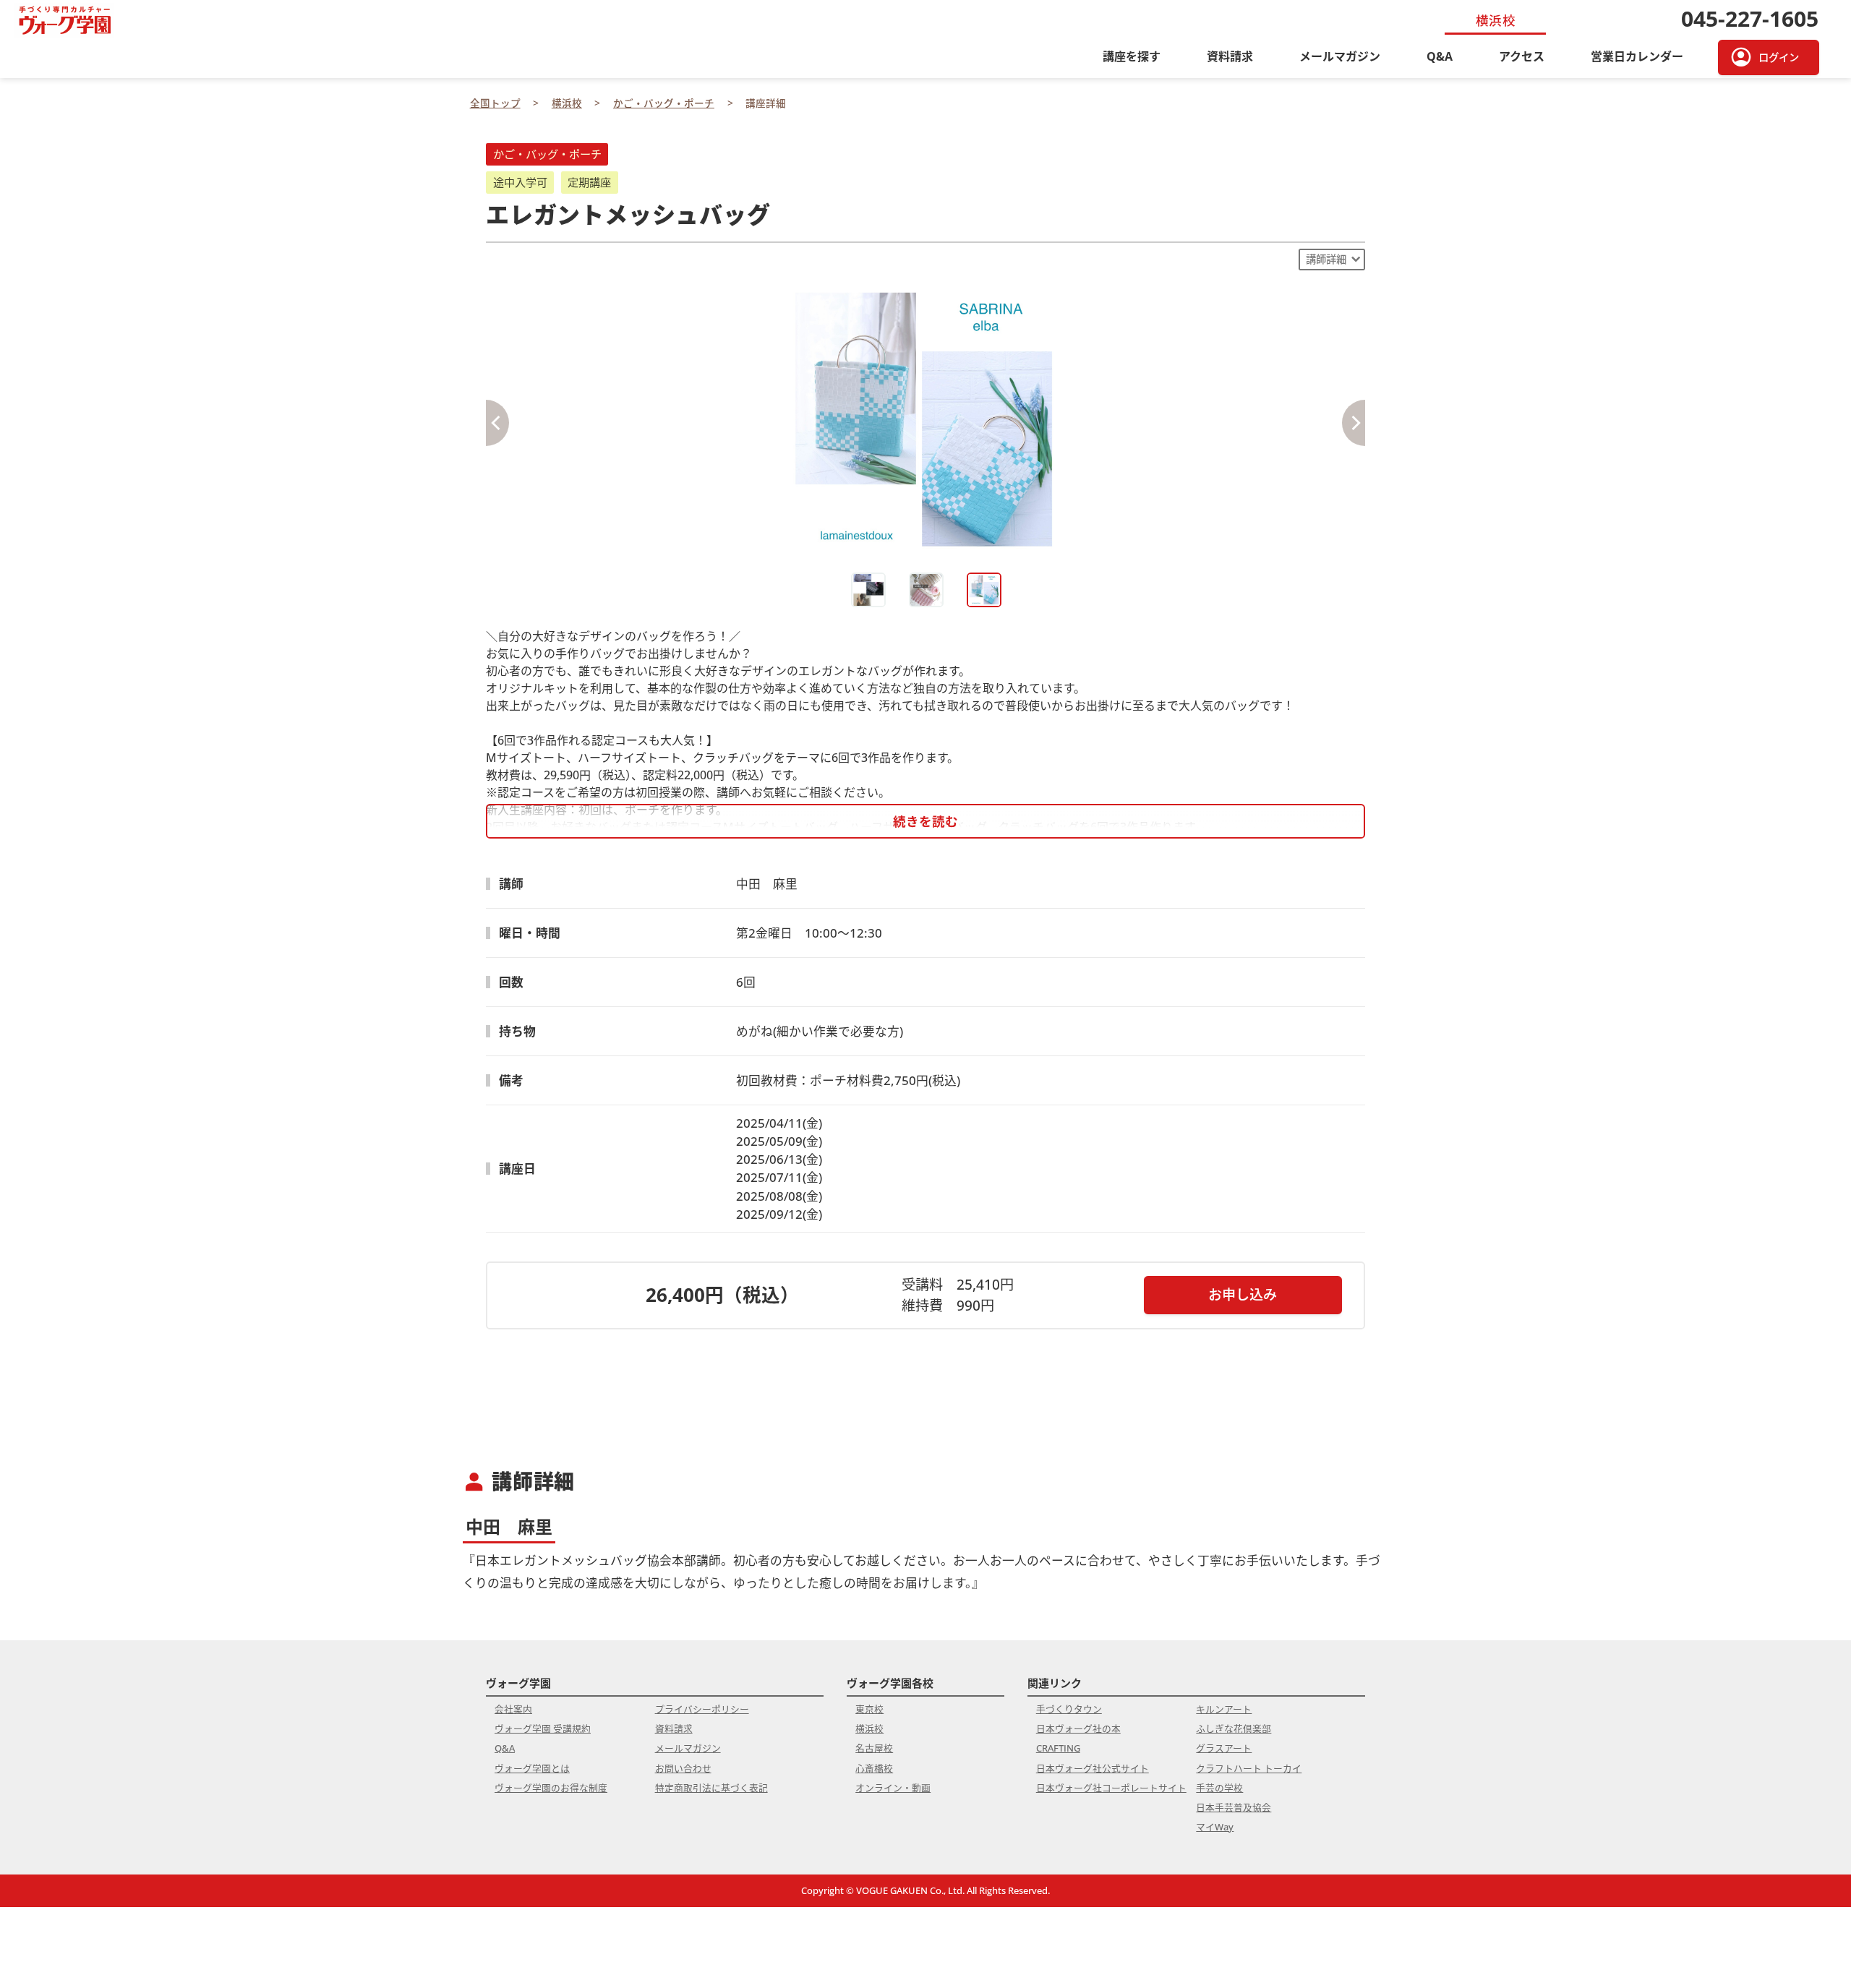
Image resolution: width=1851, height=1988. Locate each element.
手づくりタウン (1069, 1709)
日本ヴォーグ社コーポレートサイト (1111, 1788)
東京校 (869, 1709)
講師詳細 (1326, 259)
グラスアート (1224, 1748)
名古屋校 (874, 1748)
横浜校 (869, 1728)
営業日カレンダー (1637, 56)
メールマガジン (1340, 56)
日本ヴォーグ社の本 (1078, 1728)
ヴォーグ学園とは (532, 1768)
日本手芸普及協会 (1234, 1807)
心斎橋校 (874, 1768)
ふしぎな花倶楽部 (1234, 1728)
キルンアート (1224, 1709)
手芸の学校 (1219, 1788)
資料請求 (1230, 56)
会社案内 (513, 1709)
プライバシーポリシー (702, 1709)
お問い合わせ (683, 1768)
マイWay (1215, 1827)
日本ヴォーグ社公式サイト (1093, 1768)
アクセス (1522, 56)
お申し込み (1243, 1294)
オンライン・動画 (893, 1788)
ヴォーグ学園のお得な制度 (551, 1788)
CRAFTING (1058, 1748)
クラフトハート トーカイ (1249, 1768)
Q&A (1440, 56)
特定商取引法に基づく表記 (711, 1788)
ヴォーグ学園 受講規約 (543, 1728)
